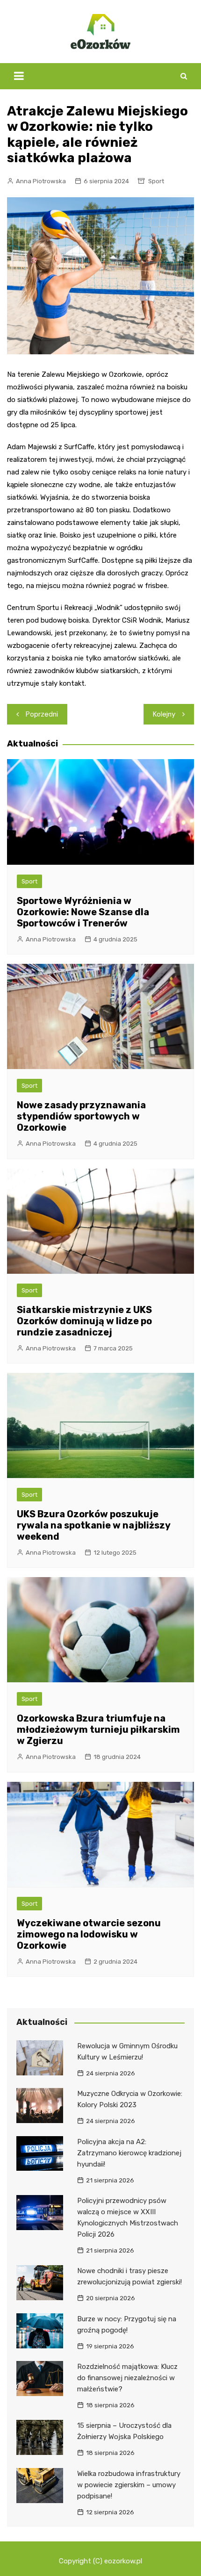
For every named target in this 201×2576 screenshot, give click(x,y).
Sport (156, 181)
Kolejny (164, 714)
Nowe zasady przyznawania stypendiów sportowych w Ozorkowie (81, 1116)
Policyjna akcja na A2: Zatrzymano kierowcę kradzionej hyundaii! (129, 2153)
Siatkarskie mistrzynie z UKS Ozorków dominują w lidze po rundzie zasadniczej (84, 1321)
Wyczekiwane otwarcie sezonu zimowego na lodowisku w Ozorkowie (89, 1934)
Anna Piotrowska (41, 181)
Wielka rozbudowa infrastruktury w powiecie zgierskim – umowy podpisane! (129, 2485)
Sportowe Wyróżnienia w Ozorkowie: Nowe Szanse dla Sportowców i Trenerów (83, 912)
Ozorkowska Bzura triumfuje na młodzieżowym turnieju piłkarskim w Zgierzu (98, 1729)
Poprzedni (42, 714)
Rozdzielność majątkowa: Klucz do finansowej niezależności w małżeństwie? (127, 2378)
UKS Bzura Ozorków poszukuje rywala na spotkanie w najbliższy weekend (93, 1525)
